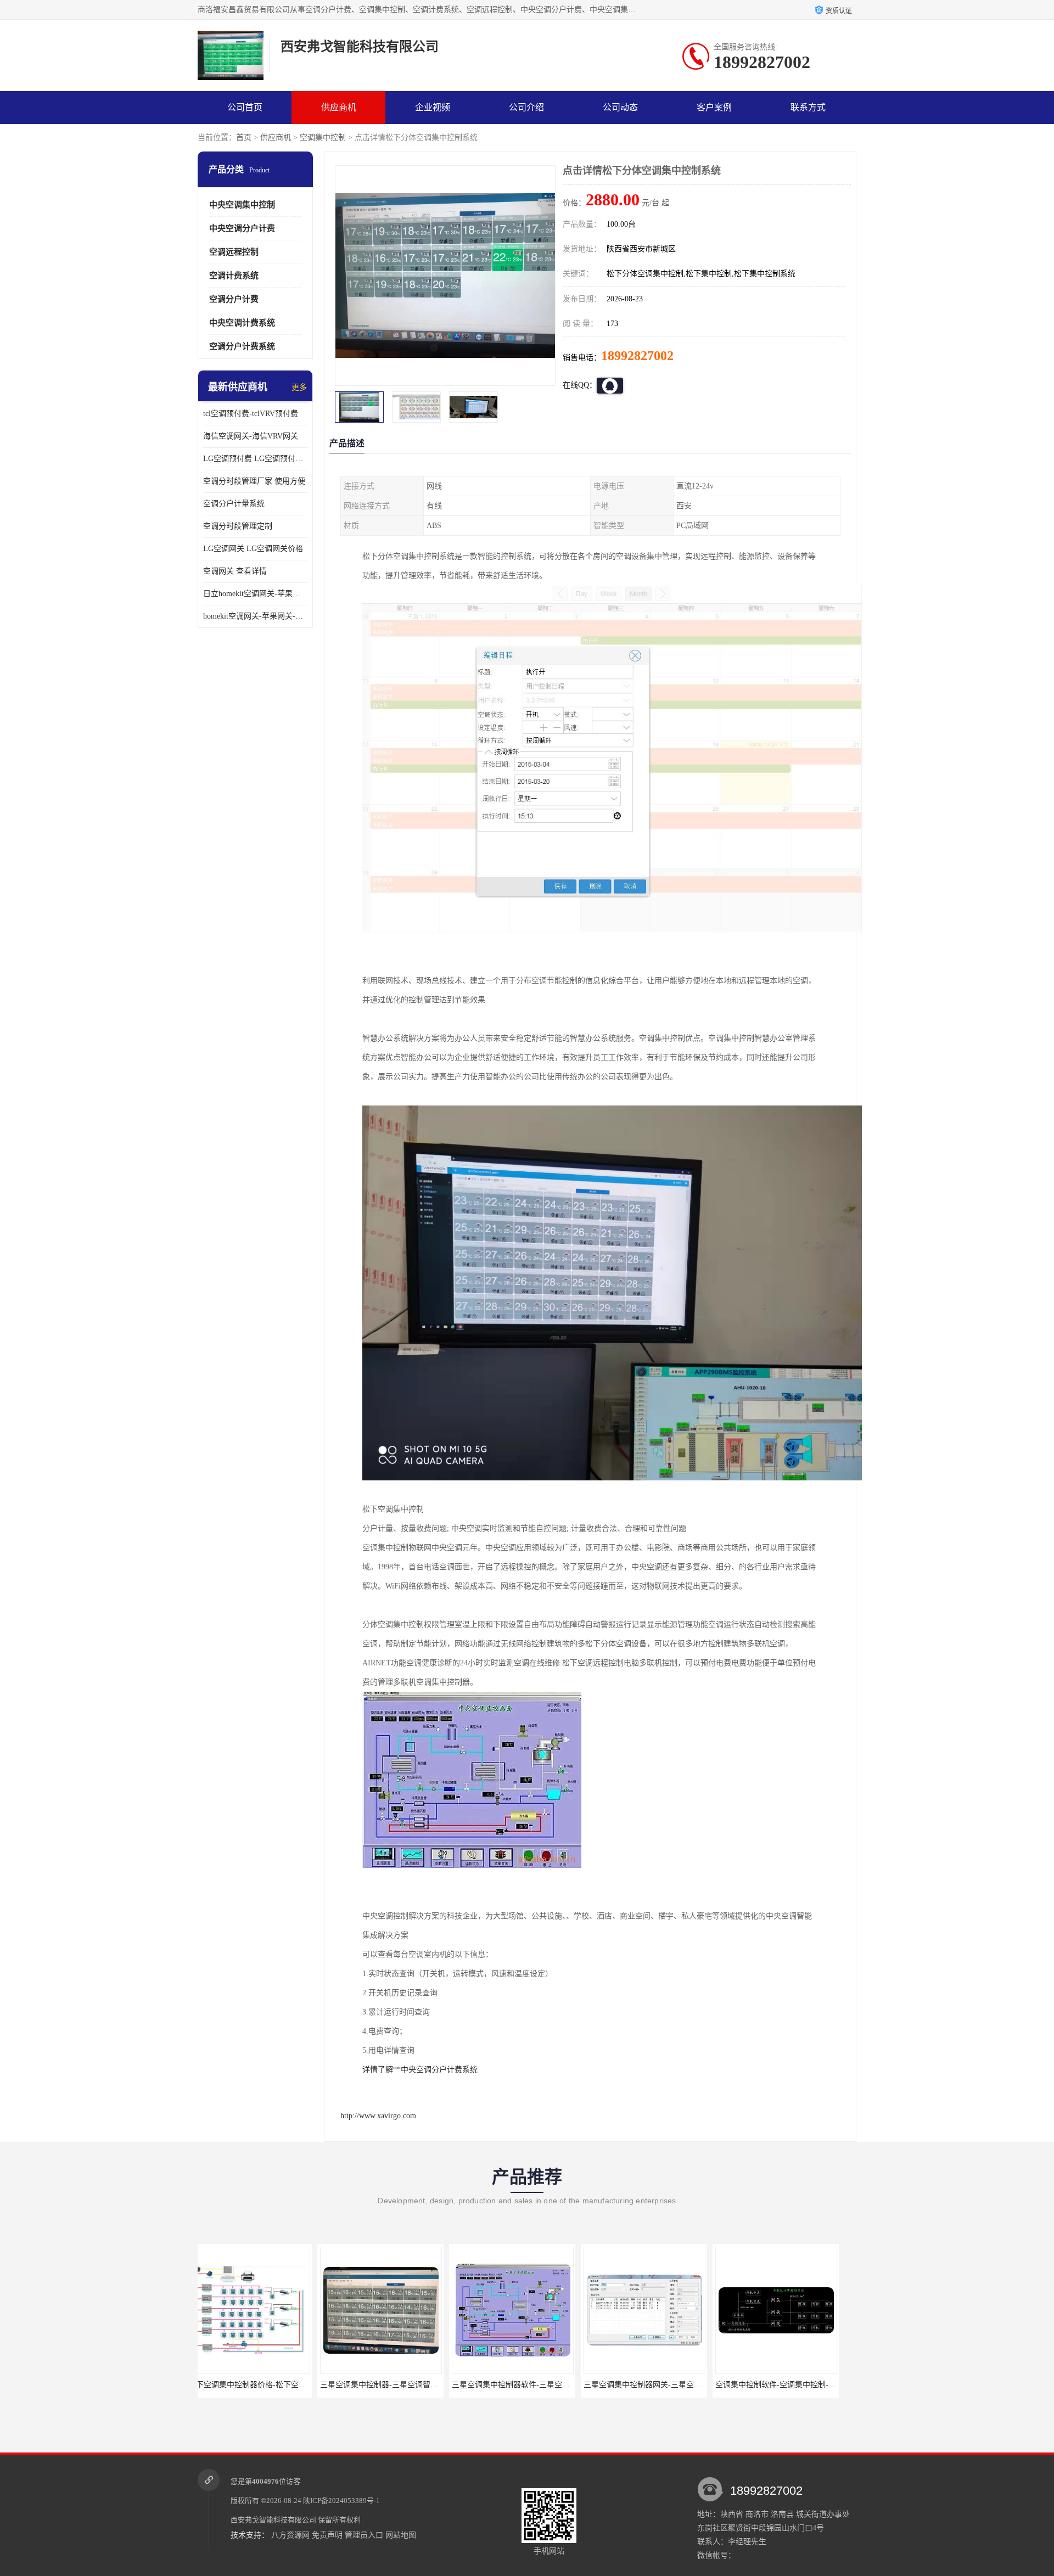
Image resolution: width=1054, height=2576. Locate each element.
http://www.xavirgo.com (378, 2116)
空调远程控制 (234, 252)
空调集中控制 (323, 138)
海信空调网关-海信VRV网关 (251, 436)
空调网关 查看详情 (235, 571)
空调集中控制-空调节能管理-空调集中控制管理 (807, 2385)
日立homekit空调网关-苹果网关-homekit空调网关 (255, 594)
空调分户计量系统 (234, 504)
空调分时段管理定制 (238, 526)
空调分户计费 (234, 299)
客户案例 (714, 107)
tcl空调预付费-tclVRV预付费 (251, 414)
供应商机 (339, 107)
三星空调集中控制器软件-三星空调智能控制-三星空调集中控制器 (442, 2385)
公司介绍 (526, 107)
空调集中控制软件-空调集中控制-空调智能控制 (675, 2385)
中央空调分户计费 (242, 228)
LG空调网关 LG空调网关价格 (253, 549)
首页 (244, 138)
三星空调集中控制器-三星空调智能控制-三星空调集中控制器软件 (311, 2385)
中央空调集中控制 (242, 205)
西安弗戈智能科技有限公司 (273, 2520)
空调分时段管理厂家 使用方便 (254, 481)
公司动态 (620, 107)
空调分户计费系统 (242, 346)
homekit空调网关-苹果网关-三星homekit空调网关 (255, 616)
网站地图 (401, 2535)
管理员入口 (364, 2535)
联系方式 (808, 107)
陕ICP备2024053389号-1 (341, 2501)
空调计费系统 (234, 276)
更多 (299, 387)
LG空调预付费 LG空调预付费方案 (255, 459)
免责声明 (327, 2535)
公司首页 (245, 107)
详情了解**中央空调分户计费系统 (420, 2070)
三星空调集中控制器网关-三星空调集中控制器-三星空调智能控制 (574, 2385)
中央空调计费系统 (242, 323)
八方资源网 (290, 2535)
